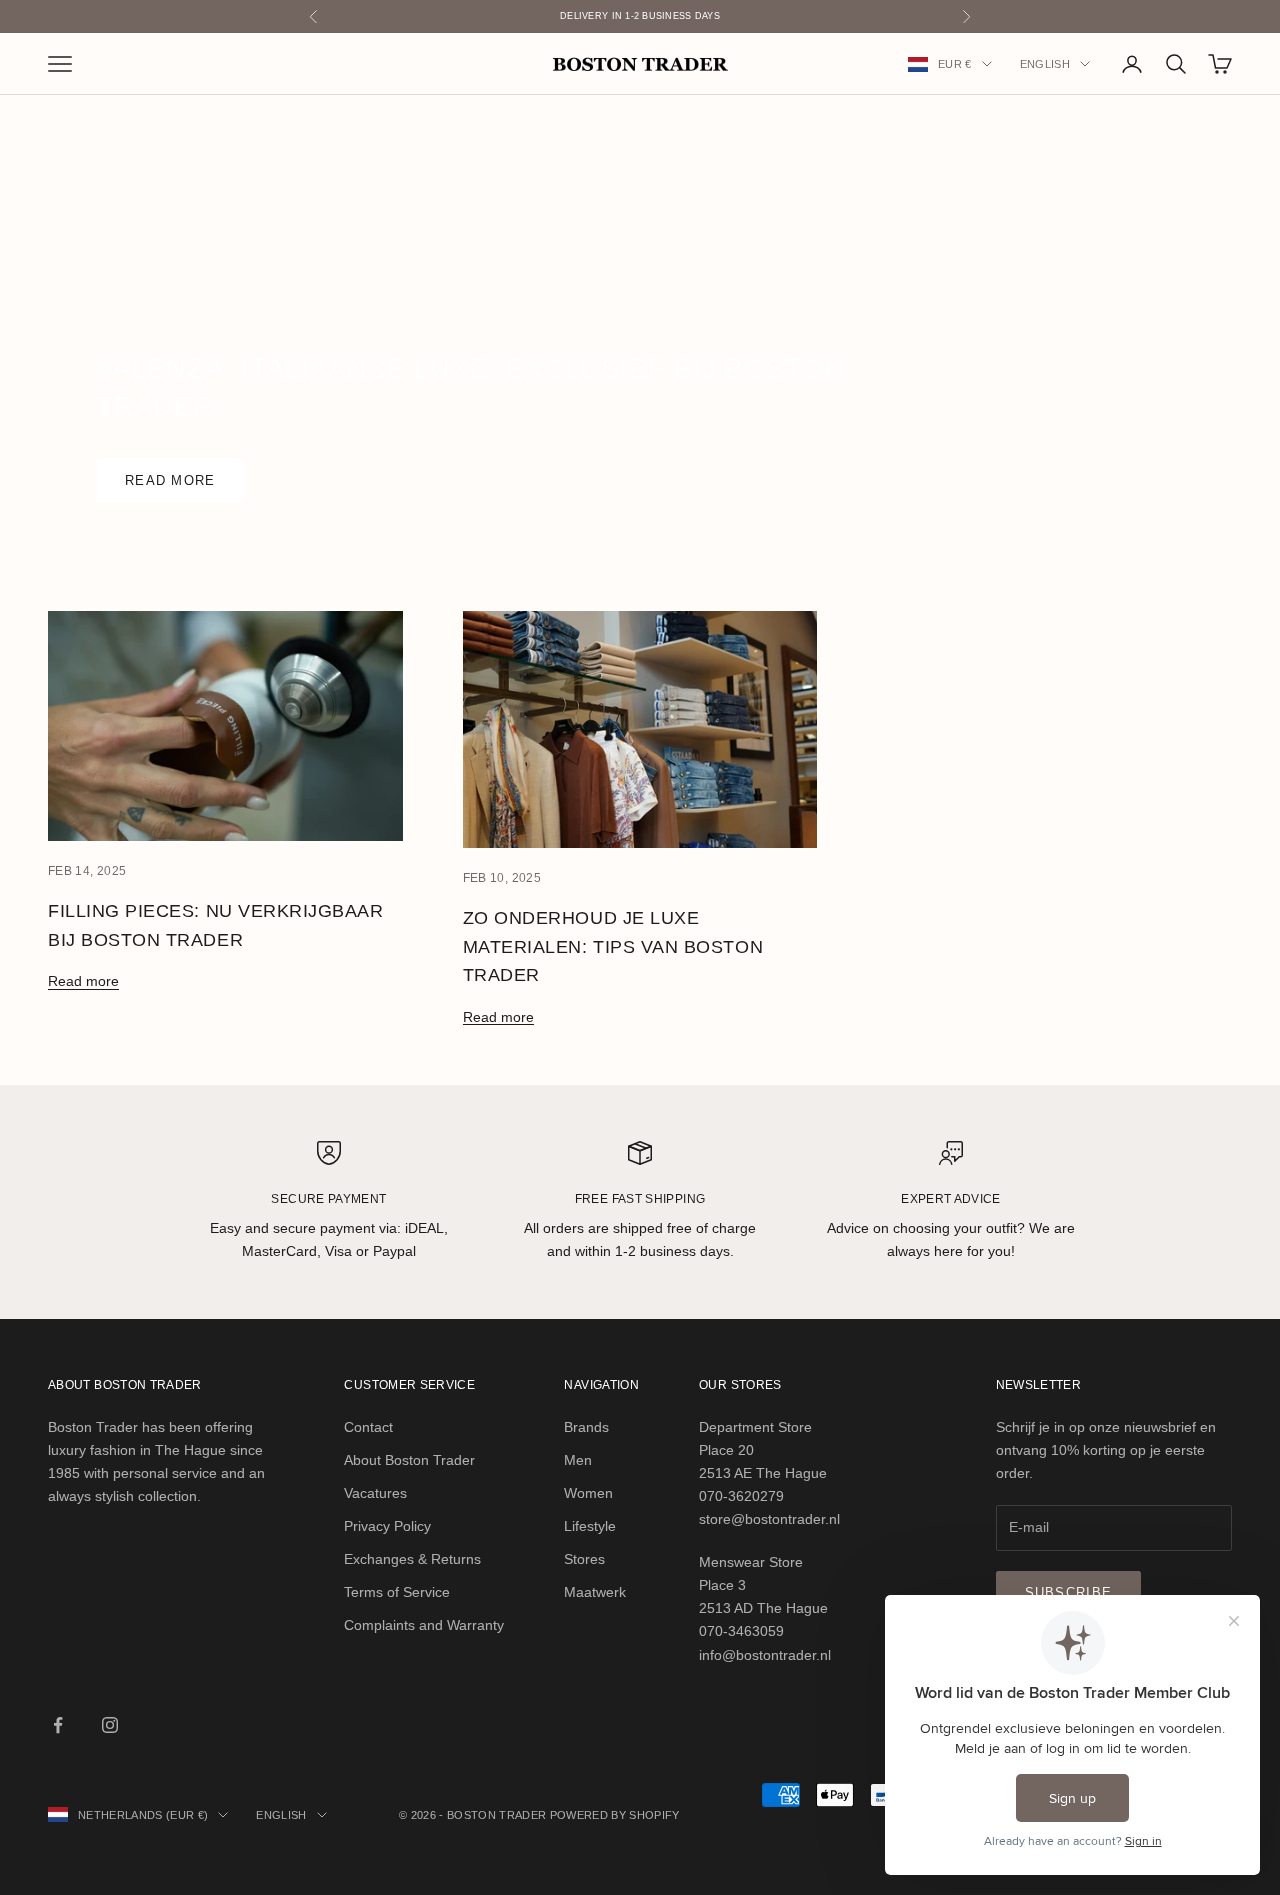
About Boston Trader (409, 1460)
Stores (584, 1559)
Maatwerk (595, 1592)
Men (578, 1460)
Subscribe (1069, 1592)
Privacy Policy (387, 1526)
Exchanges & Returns (412, 1559)
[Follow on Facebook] (58, 1725)
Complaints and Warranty (424, 1625)
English (1045, 64)
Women (588, 1493)
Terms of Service (397, 1592)
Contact (368, 1427)
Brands (586, 1427)
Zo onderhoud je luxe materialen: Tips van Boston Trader (613, 946)
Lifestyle (590, 1526)
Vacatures (375, 1493)
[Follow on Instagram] (110, 1725)
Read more (170, 480)
